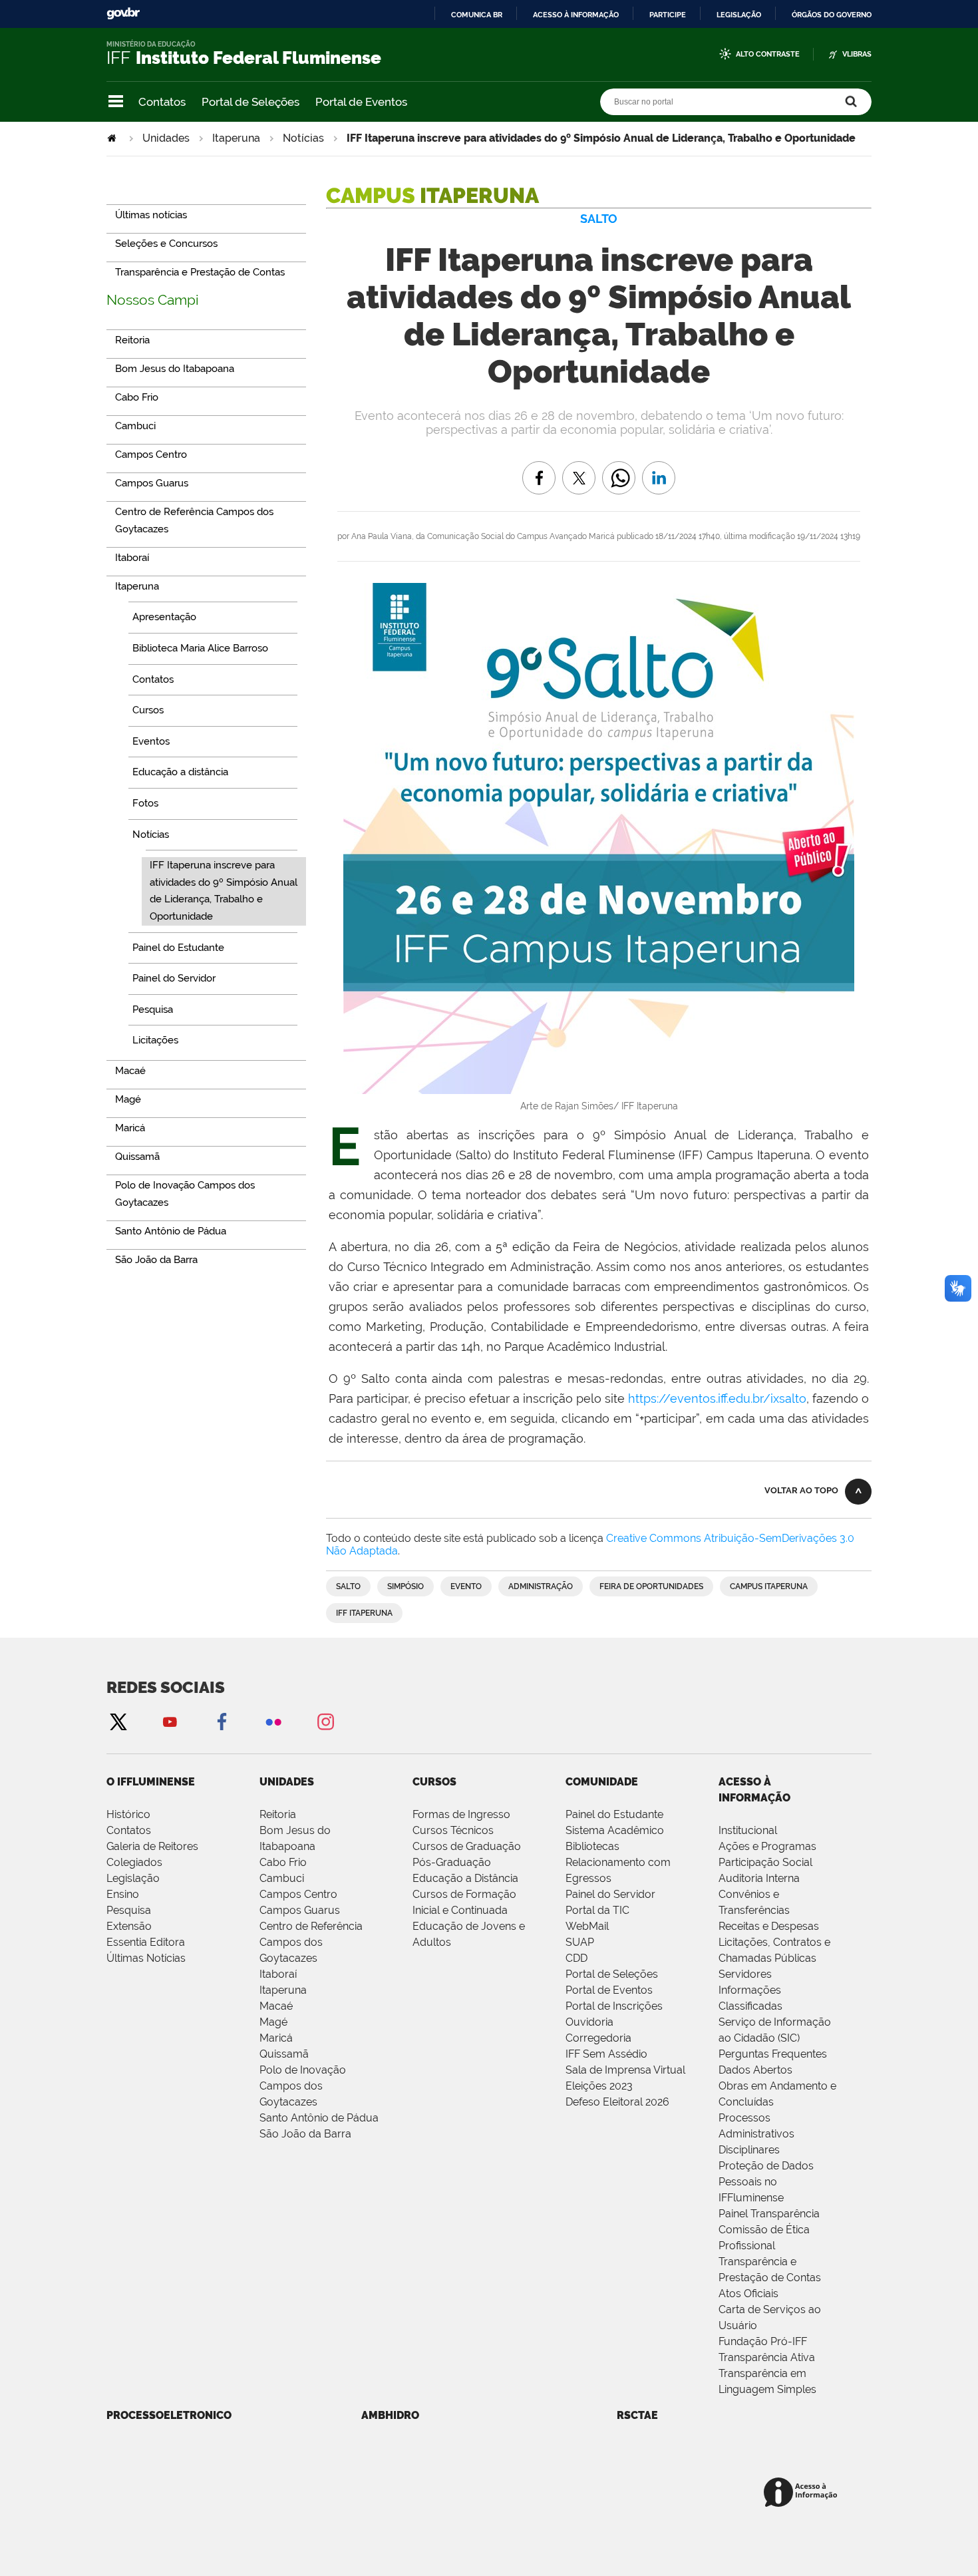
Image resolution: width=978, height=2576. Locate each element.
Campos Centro (298, 1894)
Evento (466, 1586)
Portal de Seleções (250, 102)
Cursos (434, 1782)
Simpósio (406, 1586)
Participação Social (765, 1862)
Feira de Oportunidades (651, 1586)
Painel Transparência (769, 2214)
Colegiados (134, 1862)
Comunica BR (477, 15)
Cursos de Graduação (467, 1846)
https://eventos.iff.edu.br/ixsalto (717, 1398)
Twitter (118, 1721)
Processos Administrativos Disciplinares (756, 2134)
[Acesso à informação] (803, 2493)
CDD (576, 1958)
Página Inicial (113, 138)
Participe (668, 15)
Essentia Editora (146, 1942)
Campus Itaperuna (769, 1586)
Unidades (166, 138)
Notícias (303, 138)
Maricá (276, 2038)
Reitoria (278, 1814)
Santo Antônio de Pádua (319, 2118)
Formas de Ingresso (461, 1814)
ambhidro (390, 2415)
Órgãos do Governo (832, 15)
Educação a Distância (465, 1878)
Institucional (748, 1830)
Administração (541, 1586)
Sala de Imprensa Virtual (625, 2070)
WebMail (587, 1926)
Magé (273, 2022)
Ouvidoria (589, 2022)
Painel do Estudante (614, 1814)
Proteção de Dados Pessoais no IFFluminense (766, 2182)
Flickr (273, 1721)
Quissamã (284, 2054)
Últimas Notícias (146, 1958)
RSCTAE (637, 2415)
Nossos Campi (153, 300)
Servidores (745, 1974)
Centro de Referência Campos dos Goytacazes (311, 1942)
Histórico (128, 1814)
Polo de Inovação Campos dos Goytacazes (303, 2086)
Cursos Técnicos (453, 1830)
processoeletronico (169, 2415)
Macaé (276, 2006)
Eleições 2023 (599, 2086)
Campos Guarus (300, 1910)
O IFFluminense (151, 1782)
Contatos (162, 102)
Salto (348, 1586)
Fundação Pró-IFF (763, 2341)
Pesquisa (129, 1910)
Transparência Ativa (767, 2357)
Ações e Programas (767, 1846)
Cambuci (282, 1878)
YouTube (170, 1721)
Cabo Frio (283, 1862)
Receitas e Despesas (769, 1926)
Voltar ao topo (801, 1490)
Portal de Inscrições (614, 2006)
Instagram (325, 1721)
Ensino (123, 1894)
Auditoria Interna (759, 1878)
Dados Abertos (755, 2070)
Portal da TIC (597, 1910)
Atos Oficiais (748, 2294)
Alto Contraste (768, 54)
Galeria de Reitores (152, 1846)
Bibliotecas (592, 1846)
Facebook (222, 1721)
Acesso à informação (576, 15)
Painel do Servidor (610, 1894)
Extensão (129, 1926)
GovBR (123, 14)
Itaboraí (278, 1974)
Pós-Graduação (452, 1862)
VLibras (857, 54)
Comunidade (602, 1782)
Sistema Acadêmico (615, 1830)
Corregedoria (598, 2038)
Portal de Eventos (361, 102)
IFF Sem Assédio (606, 2054)
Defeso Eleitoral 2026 (617, 2102)
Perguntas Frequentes (773, 2054)
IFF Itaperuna (364, 1613)
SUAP (580, 1942)
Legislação (739, 15)
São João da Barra (305, 2134)
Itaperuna (236, 138)
